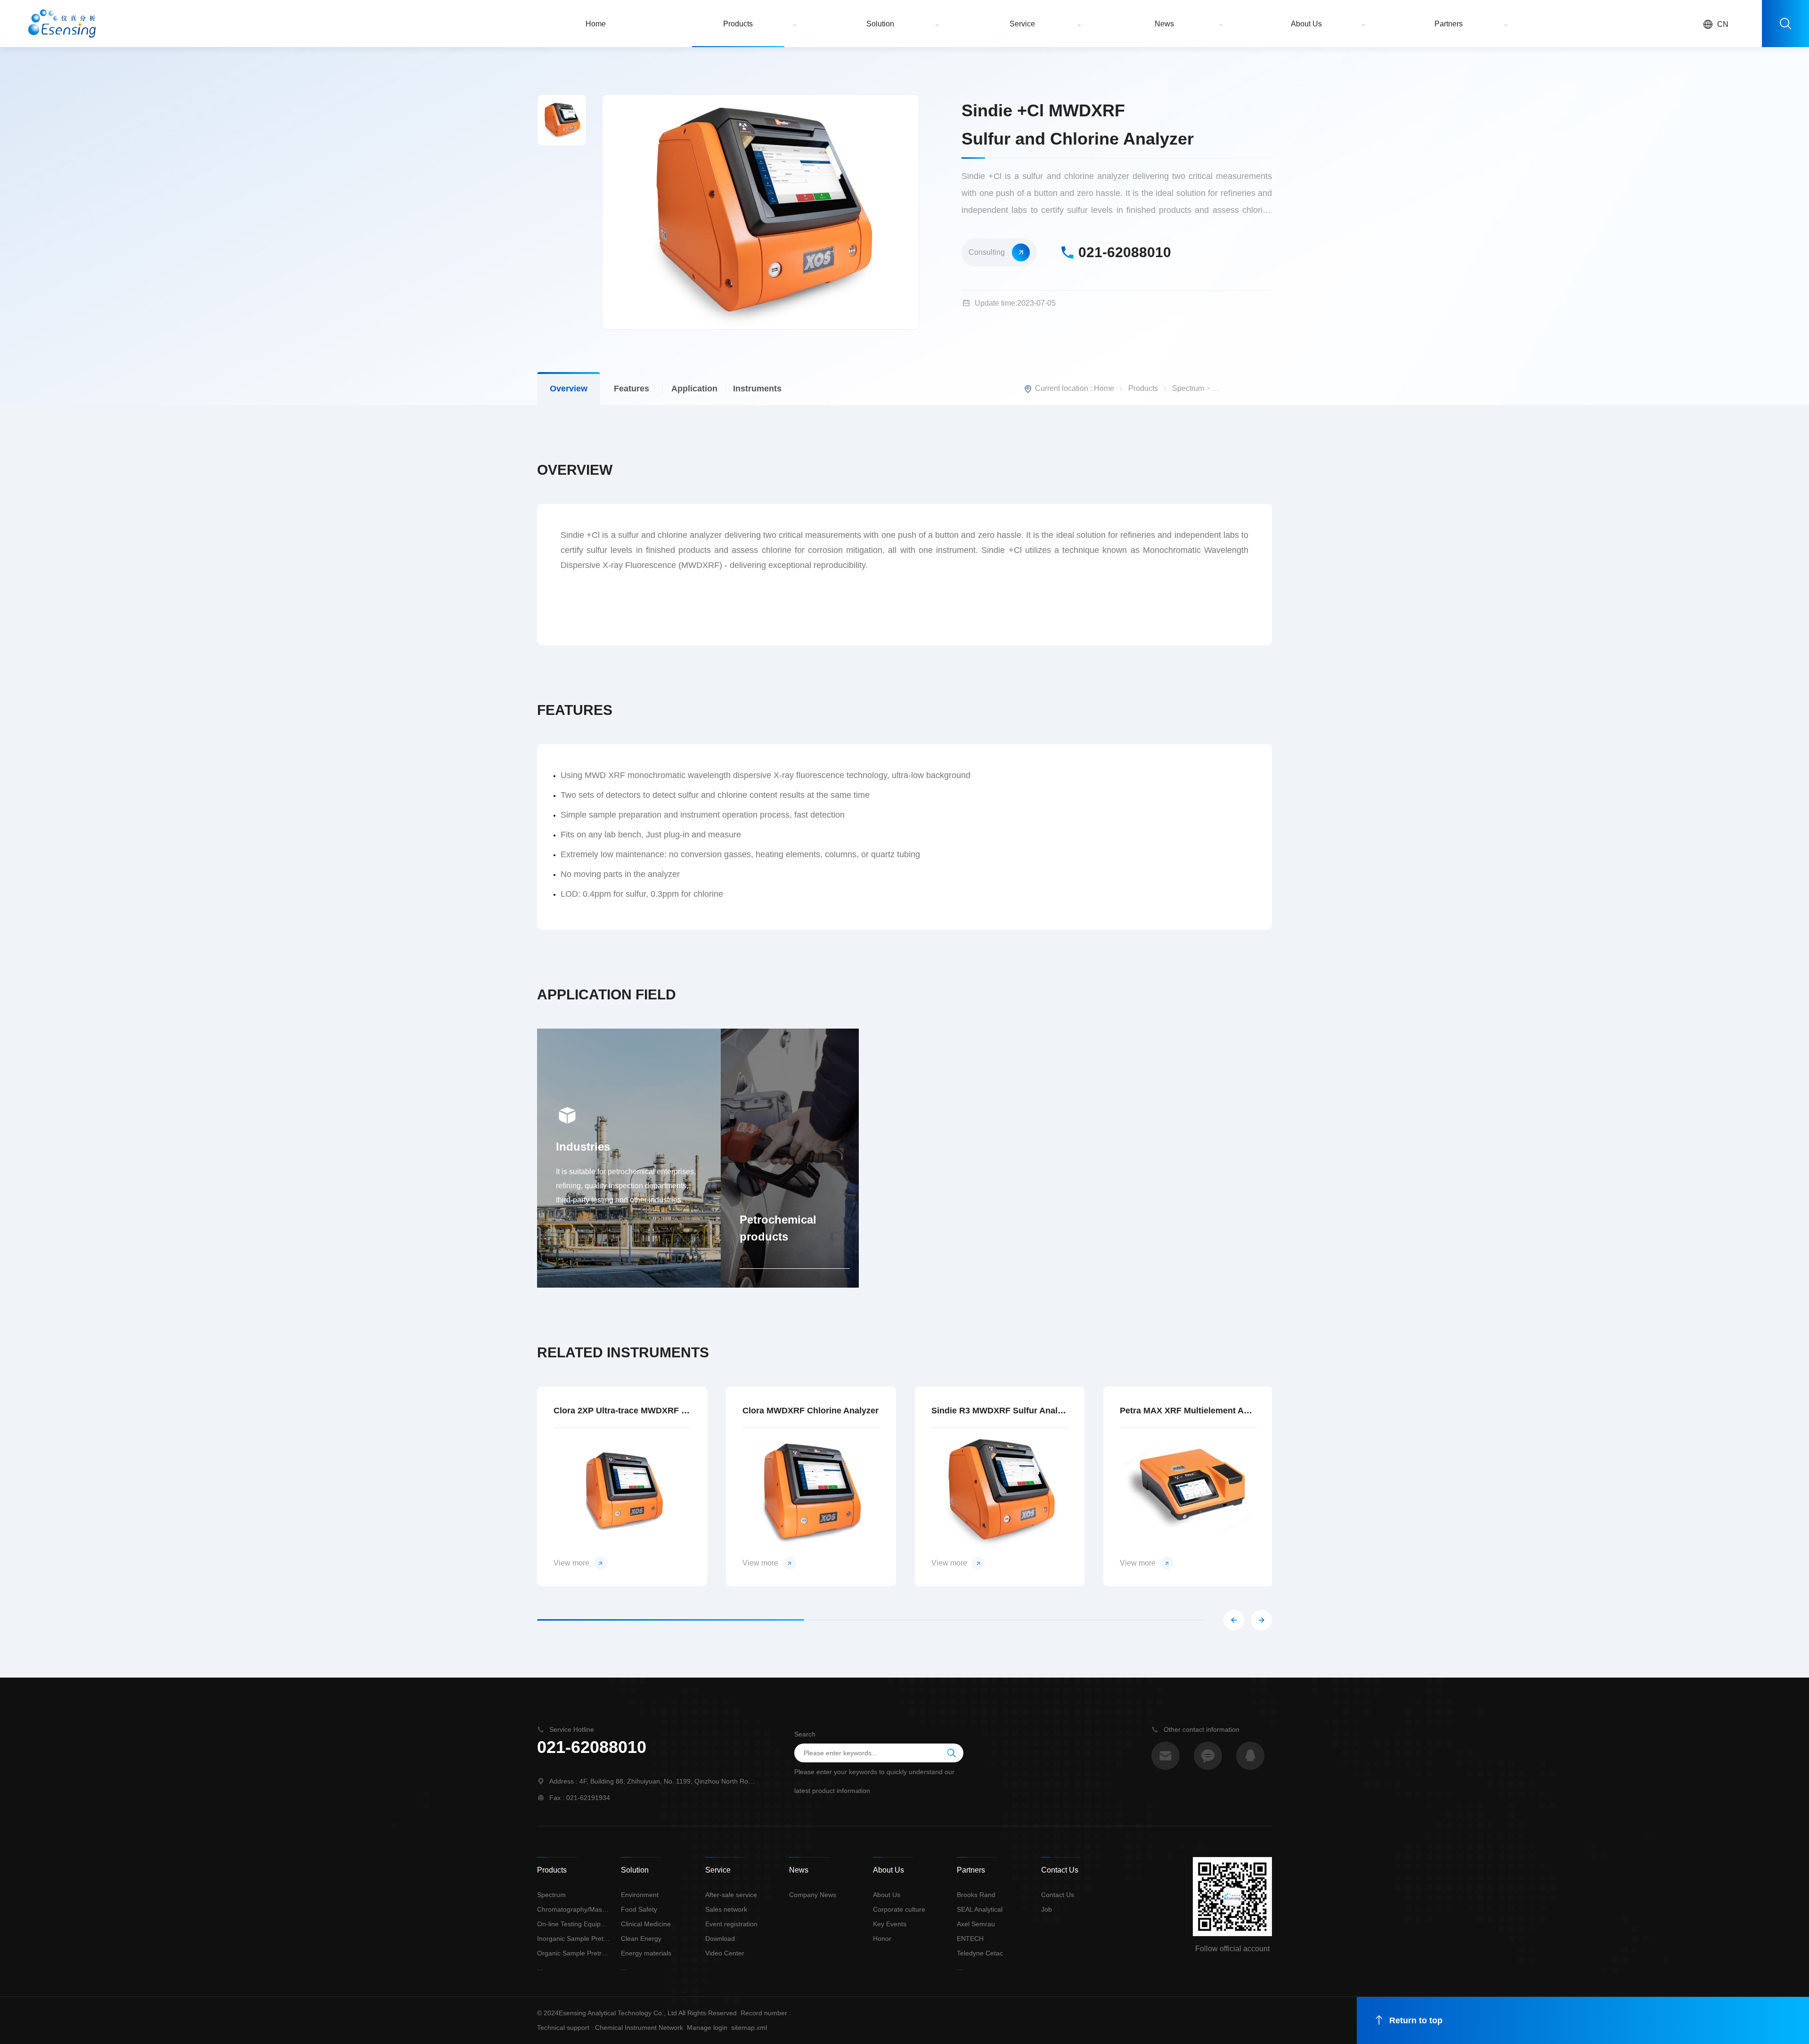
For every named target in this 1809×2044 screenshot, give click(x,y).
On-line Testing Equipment (574, 1924)
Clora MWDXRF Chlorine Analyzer (811, 1411)
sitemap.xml (749, 2028)
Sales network (726, 1909)
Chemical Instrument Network (639, 2028)
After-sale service (731, 1895)
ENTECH (970, 1939)
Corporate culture (899, 1909)
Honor (882, 1939)
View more (571, 1563)
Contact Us (1058, 1895)
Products (738, 24)
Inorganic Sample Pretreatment (574, 1939)
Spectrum (1188, 388)
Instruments (757, 389)
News (1164, 24)
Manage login (707, 2028)
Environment (640, 1895)
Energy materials (646, 1953)
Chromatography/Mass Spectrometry (574, 1909)
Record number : (766, 2013)
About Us (1306, 24)
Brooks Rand (976, 1895)
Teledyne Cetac (980, 1953)
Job (1047, 1909)
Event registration (731, 1924)
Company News (813, 1895)
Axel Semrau (976, 1924)
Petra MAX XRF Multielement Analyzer (1188, 1411)
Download (720, 1939)
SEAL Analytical (980, 1909)
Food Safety (639, 1909)
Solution (880, 24)
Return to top (1416, 2020)
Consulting (987, 252)
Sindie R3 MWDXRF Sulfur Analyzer (1000, 1411)
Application (694, 389)
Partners (1449, 24)
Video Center (725, 1953)
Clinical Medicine (646, 1924)
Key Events (890, 1924)
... (540, 1968)
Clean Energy (641, 1939)
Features (632, 389)
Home (596, 24)
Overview (569, 389)
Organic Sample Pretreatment (574, 1953)
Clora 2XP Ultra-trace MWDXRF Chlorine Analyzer (622, 1411)
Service (1022, 24)
